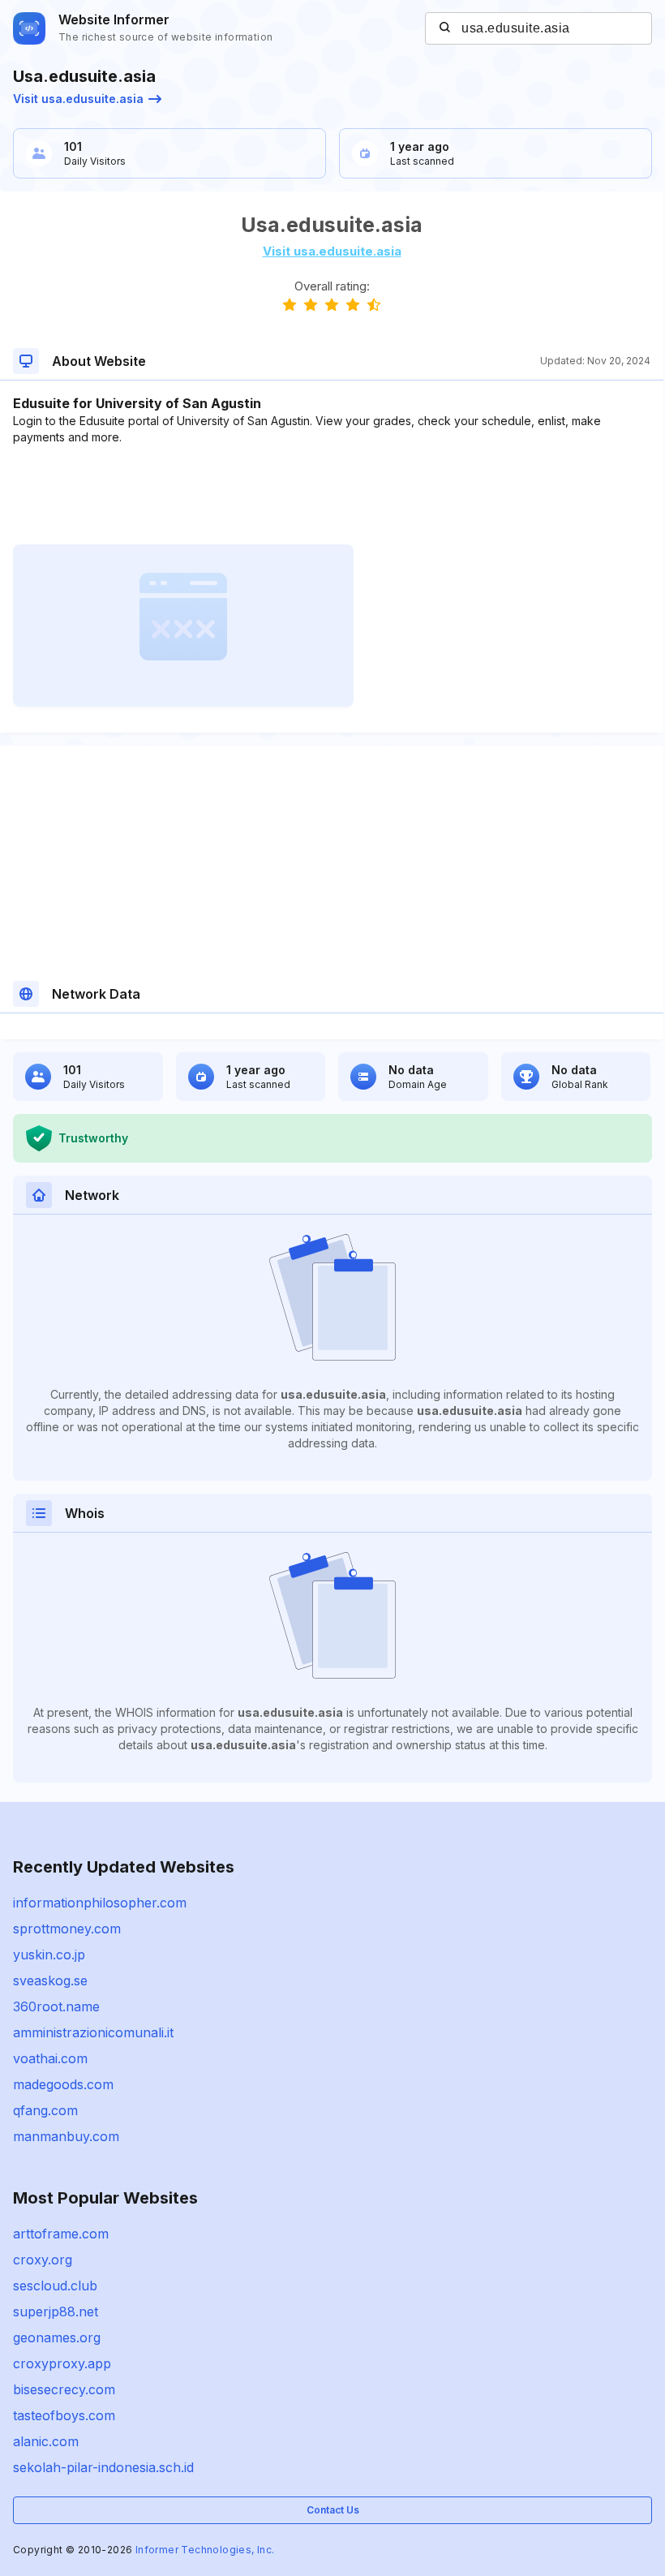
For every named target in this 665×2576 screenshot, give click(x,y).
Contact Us (333, 2510)
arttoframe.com (61, 2234)
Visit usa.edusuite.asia (78, 99)
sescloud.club (55, 2286)
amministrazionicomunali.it (93, 2032)
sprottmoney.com (67, 1929)
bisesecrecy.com (64, 2389)
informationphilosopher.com (100, 1903)
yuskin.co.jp (49, 1955)
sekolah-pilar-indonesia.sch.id (103, 2467)
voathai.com (50, 2058)
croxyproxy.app (62, 2363)
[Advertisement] (332, 495)
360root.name (56, 2006)
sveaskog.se (50, 1980)
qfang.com (45, 2110)
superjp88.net (56, 2312)
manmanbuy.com (66, 2136)
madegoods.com (63, 2084)
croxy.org (43, 2260)
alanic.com (46, 2441)
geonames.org (57, 2337)
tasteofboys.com (64, 2415)
